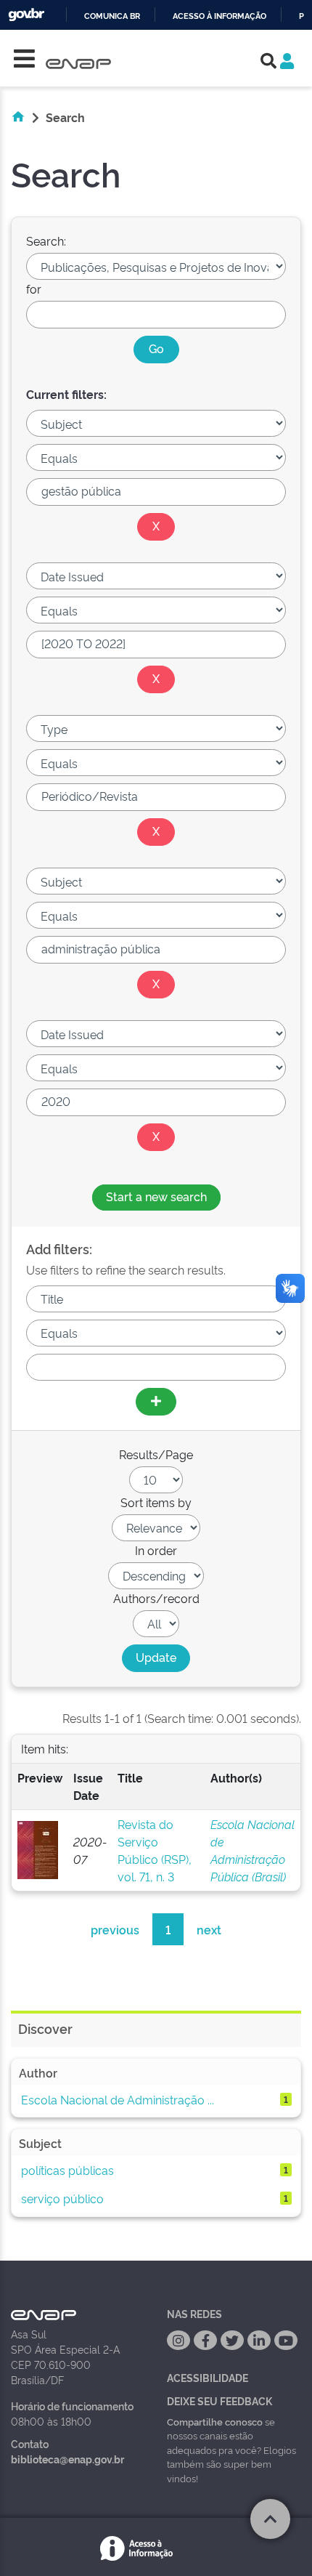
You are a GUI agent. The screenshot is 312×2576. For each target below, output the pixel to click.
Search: (46, 241)
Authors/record (156, 1598)
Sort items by (156, 1502)
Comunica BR (112, 16)
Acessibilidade (208, 2377)
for (34, 288)
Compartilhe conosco (215, 2421)
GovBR (26, 15)
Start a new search (156, 1196)
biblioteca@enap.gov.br (67, 2459)
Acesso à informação (219, 16)
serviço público (62, 2198)
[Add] (156, 1402)
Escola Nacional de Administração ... (118, 2099)
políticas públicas (67, 2170)
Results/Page (156, 1454)
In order (156, 1550)
